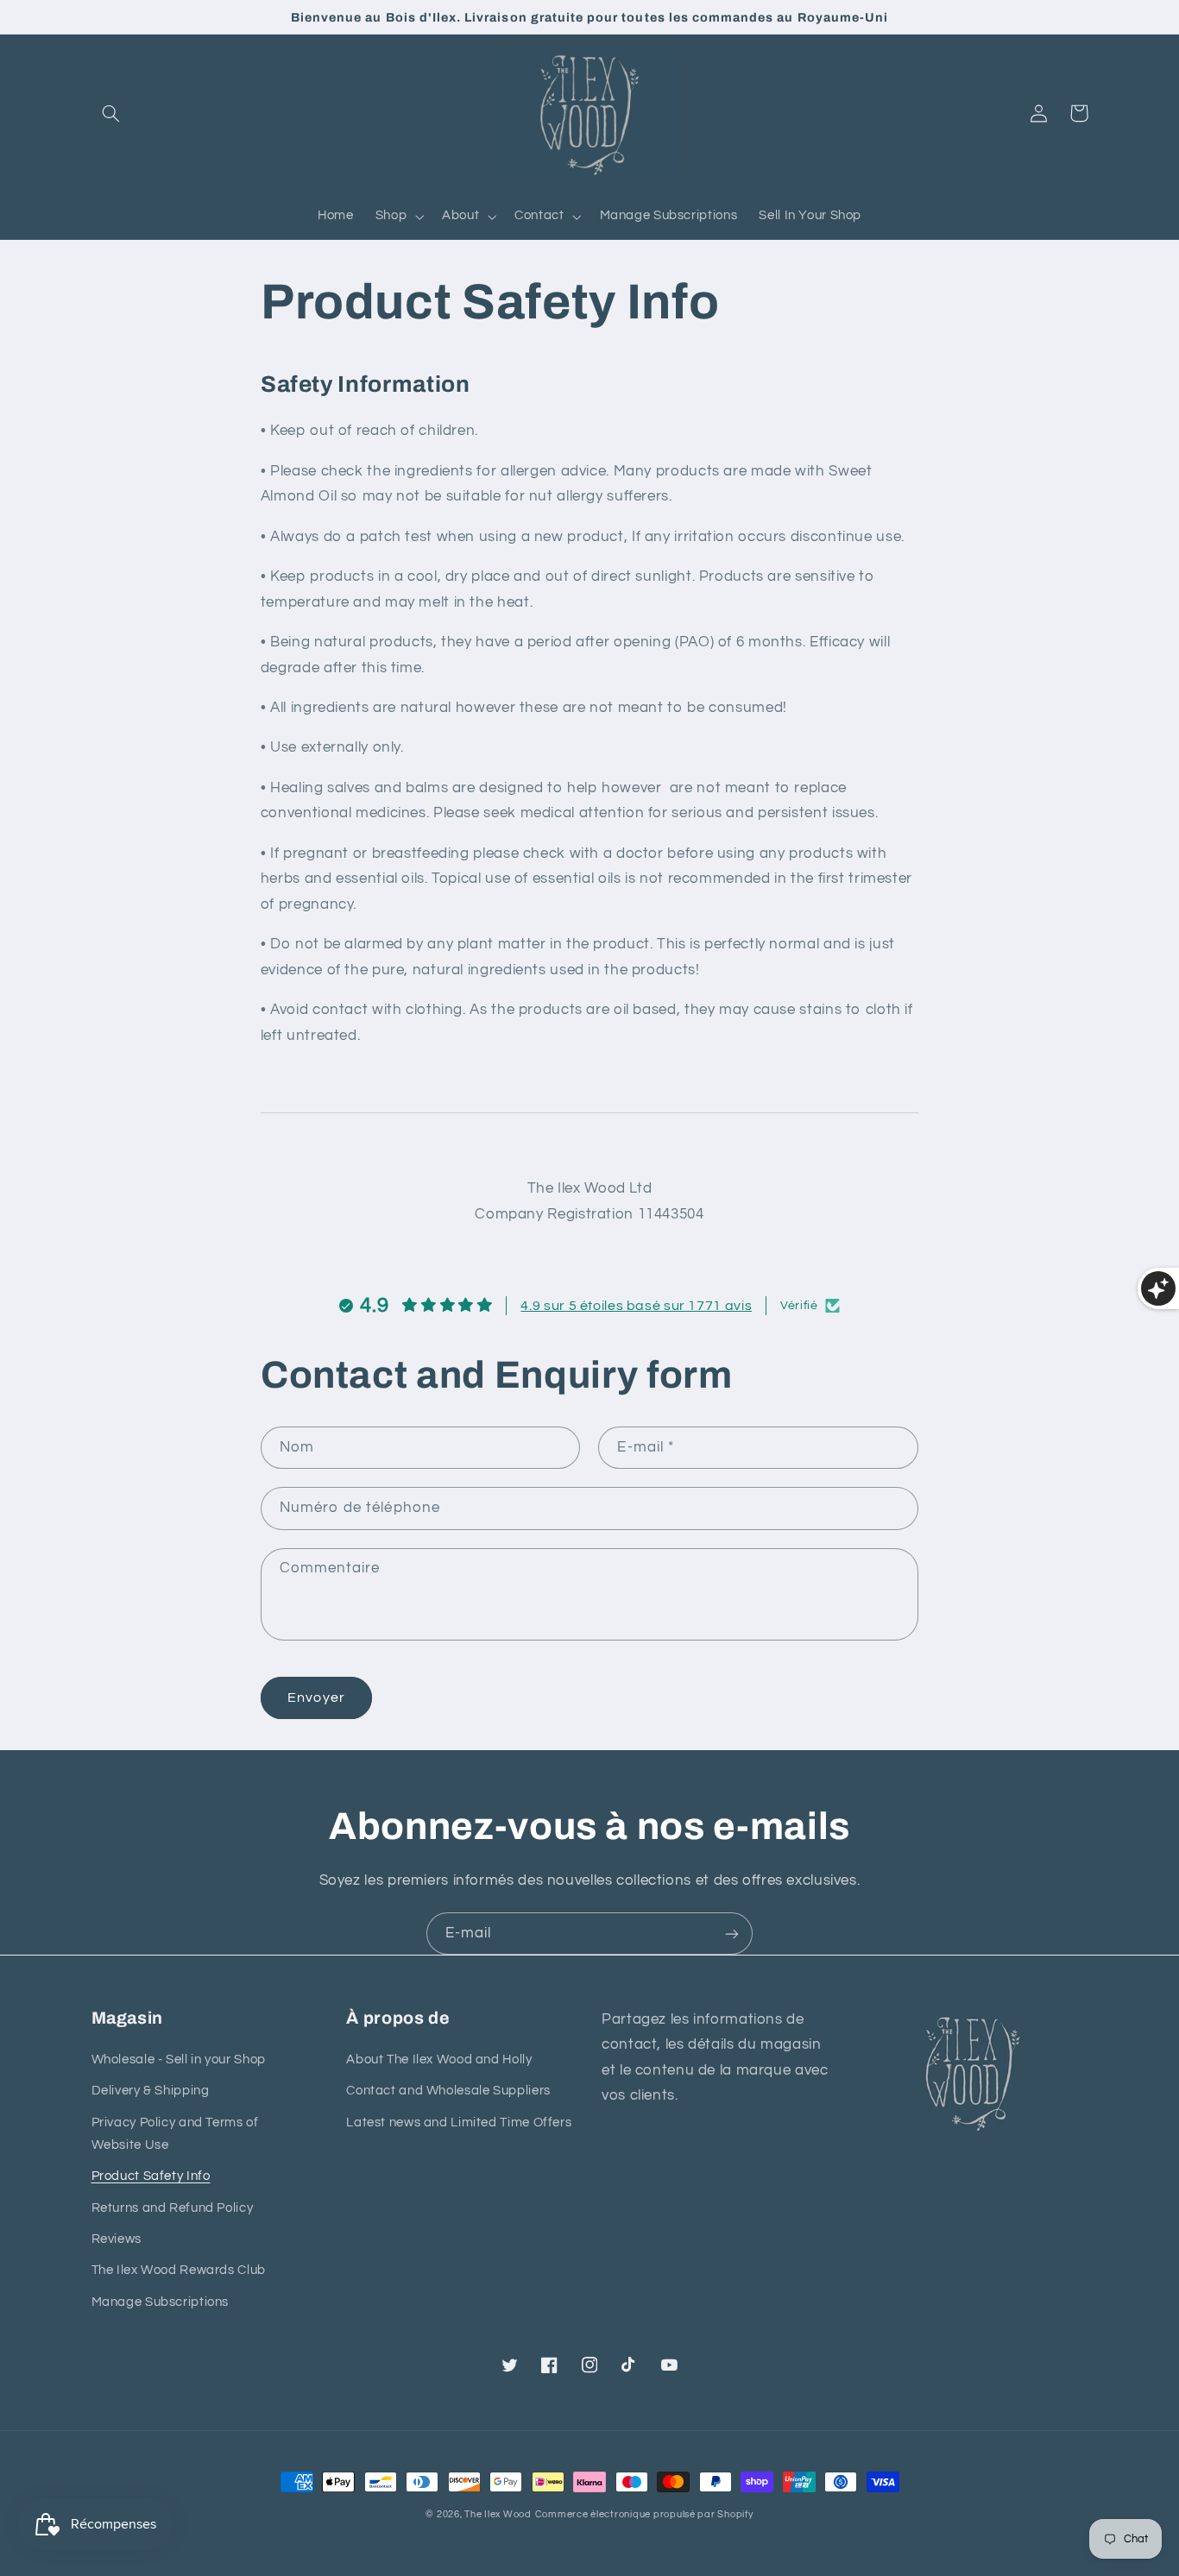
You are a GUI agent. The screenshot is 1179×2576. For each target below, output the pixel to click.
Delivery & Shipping (151, 2091)
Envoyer (316, 1697)
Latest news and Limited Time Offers (459, 2123)
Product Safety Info (151, 2176)
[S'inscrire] (732, 1934)
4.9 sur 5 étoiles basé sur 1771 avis (636, 1306)
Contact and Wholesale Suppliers (448, 2091)
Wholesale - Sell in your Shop (179, 2060)
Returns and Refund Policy (173, 2208)
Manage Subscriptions (161, 2302)
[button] (111, 113)
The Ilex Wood (498, 2514)
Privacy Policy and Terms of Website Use (175, 2134)
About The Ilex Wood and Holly (439, 2060)
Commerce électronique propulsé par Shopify (644, 2514)
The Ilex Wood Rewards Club (179, 2270)
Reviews (117, 2239)
